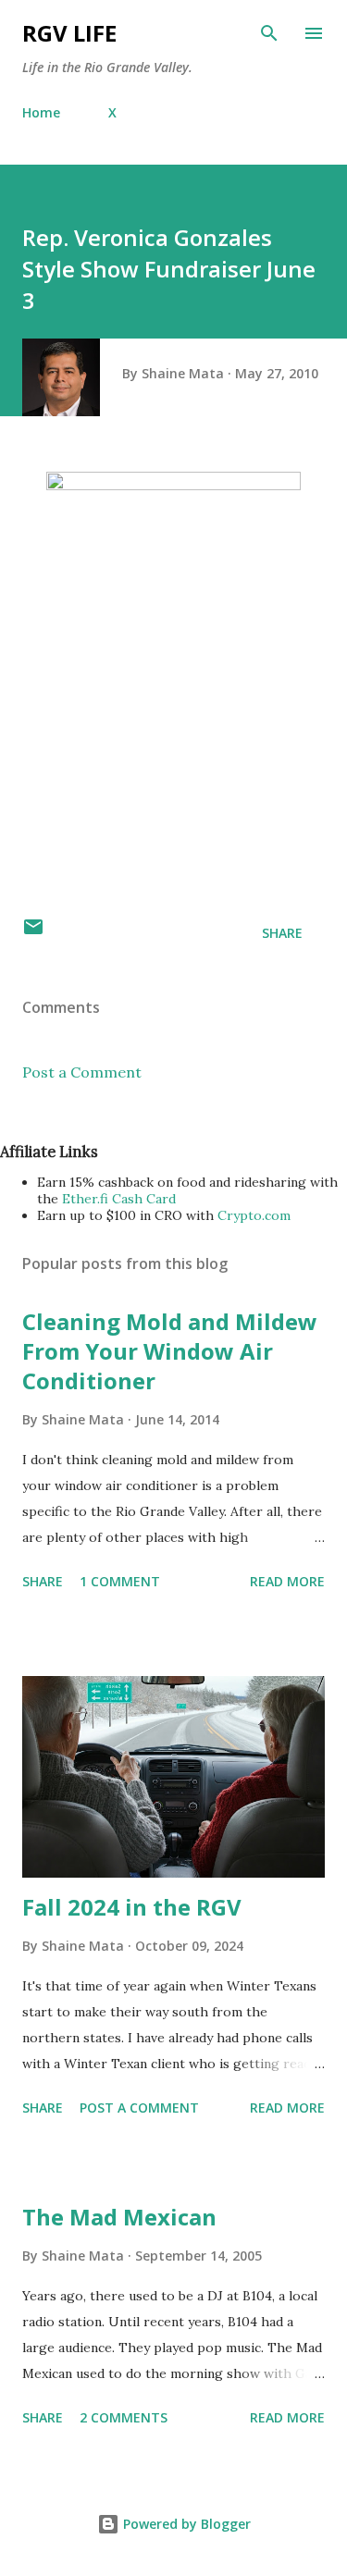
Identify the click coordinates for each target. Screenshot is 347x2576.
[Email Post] (33, 933)
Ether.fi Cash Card (119, 1199)
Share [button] (282, 933)
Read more (287, 1581)
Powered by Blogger (185, 2524)
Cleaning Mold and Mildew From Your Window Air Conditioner (170, 1351)
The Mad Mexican (119, 2217)
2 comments (124, 2417)
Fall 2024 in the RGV (132, 1907)
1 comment (120, 1581)
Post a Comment (82, 1072)
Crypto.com (254, 1215)
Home (41, 112)
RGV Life (69, 33)
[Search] (269, 33)
